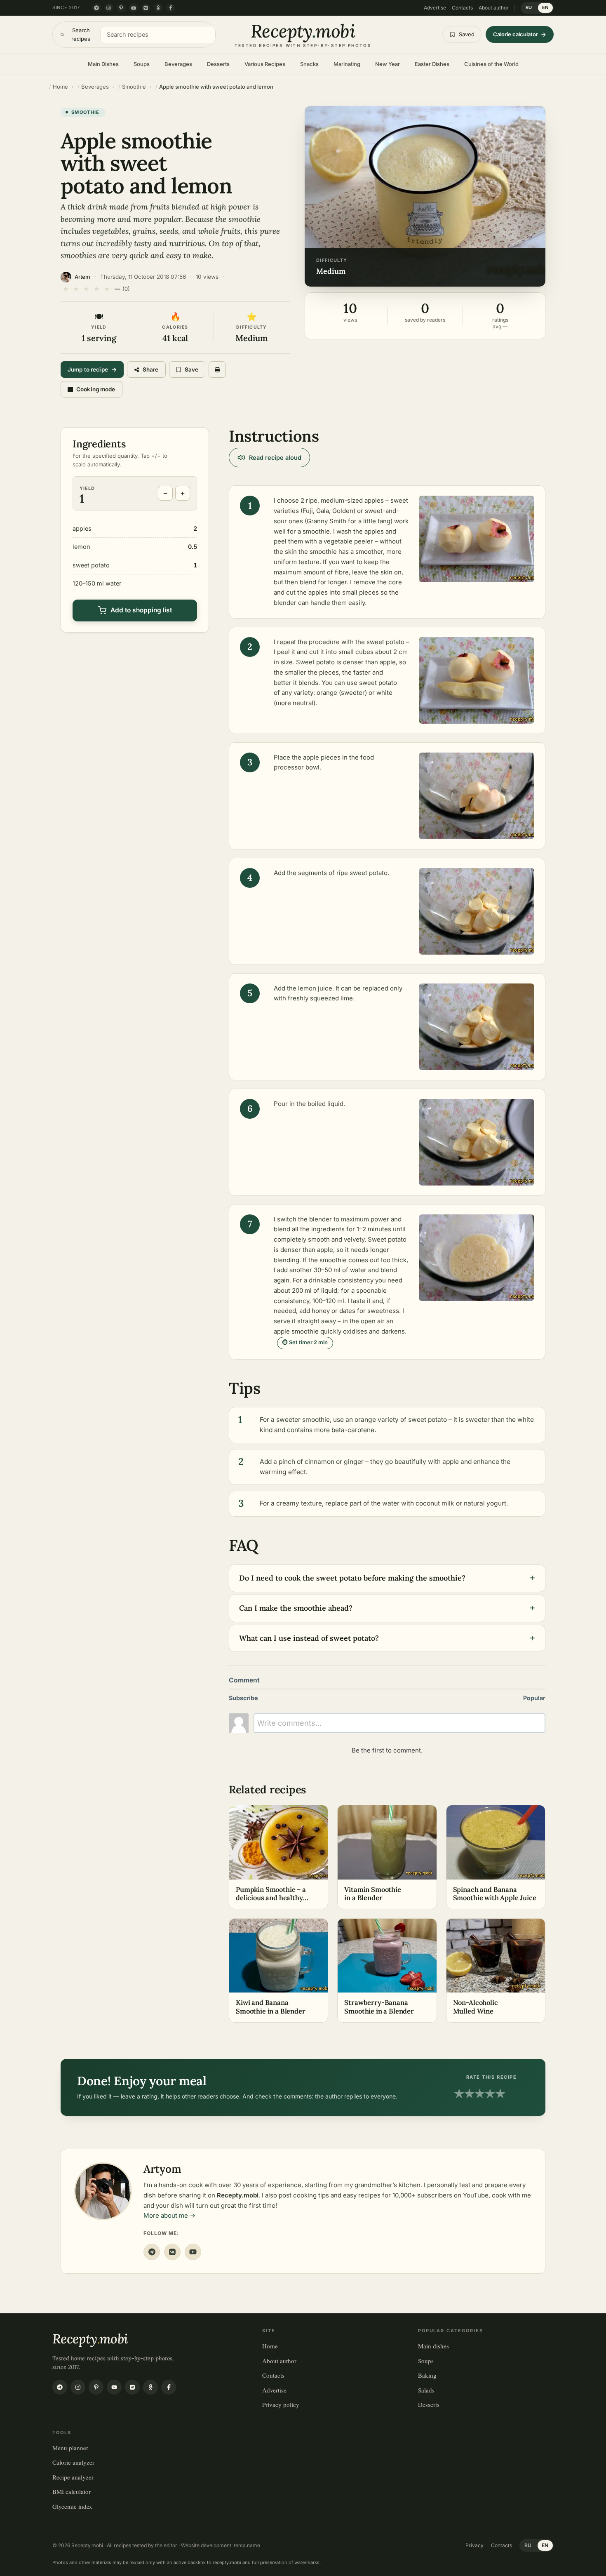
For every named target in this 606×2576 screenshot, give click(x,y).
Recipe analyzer (73, 2477)
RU (529, 7)
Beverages (178, 64)
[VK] (172, 2252)
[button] (425, 196)
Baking (427, 2375)
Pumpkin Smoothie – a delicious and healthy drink (271, 1898)
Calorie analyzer (73, 2462)
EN (545, 7)
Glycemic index (72, 2506)
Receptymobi (90, 2339)
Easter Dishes (432, 64)
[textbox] (399, 1723)
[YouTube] (134, 8)
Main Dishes (103, 64)
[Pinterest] (121, 8)
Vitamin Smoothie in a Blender (372, 1894)
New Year (388, 64)
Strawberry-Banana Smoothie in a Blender (379, 2007)
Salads (426, 2390)
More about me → (169, 2215)
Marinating (347, 64)
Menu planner (70, 2448)
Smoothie (86, 112)
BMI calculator (72, 2491)
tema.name (247, 2545)
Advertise (435, 8)
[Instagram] (109, 8)
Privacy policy (281, 2404)
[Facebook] (171, 8)
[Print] (217, 369)
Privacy (474, 2545)
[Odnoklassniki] (158, 8)
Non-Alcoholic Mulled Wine (476, 2007)
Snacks (309, 64)
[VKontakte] (146, 8)
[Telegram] (96, 8)
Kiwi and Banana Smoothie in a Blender (271, 2007)
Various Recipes (265, 64)
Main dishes (433, 2346)
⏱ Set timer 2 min (305, 1342)
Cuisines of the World (491, 64)
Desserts (218, 64)
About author (494, 8)
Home (270, 2346)
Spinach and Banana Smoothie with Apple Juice (495, 1894)
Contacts (462, 8)
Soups (142, 64)
